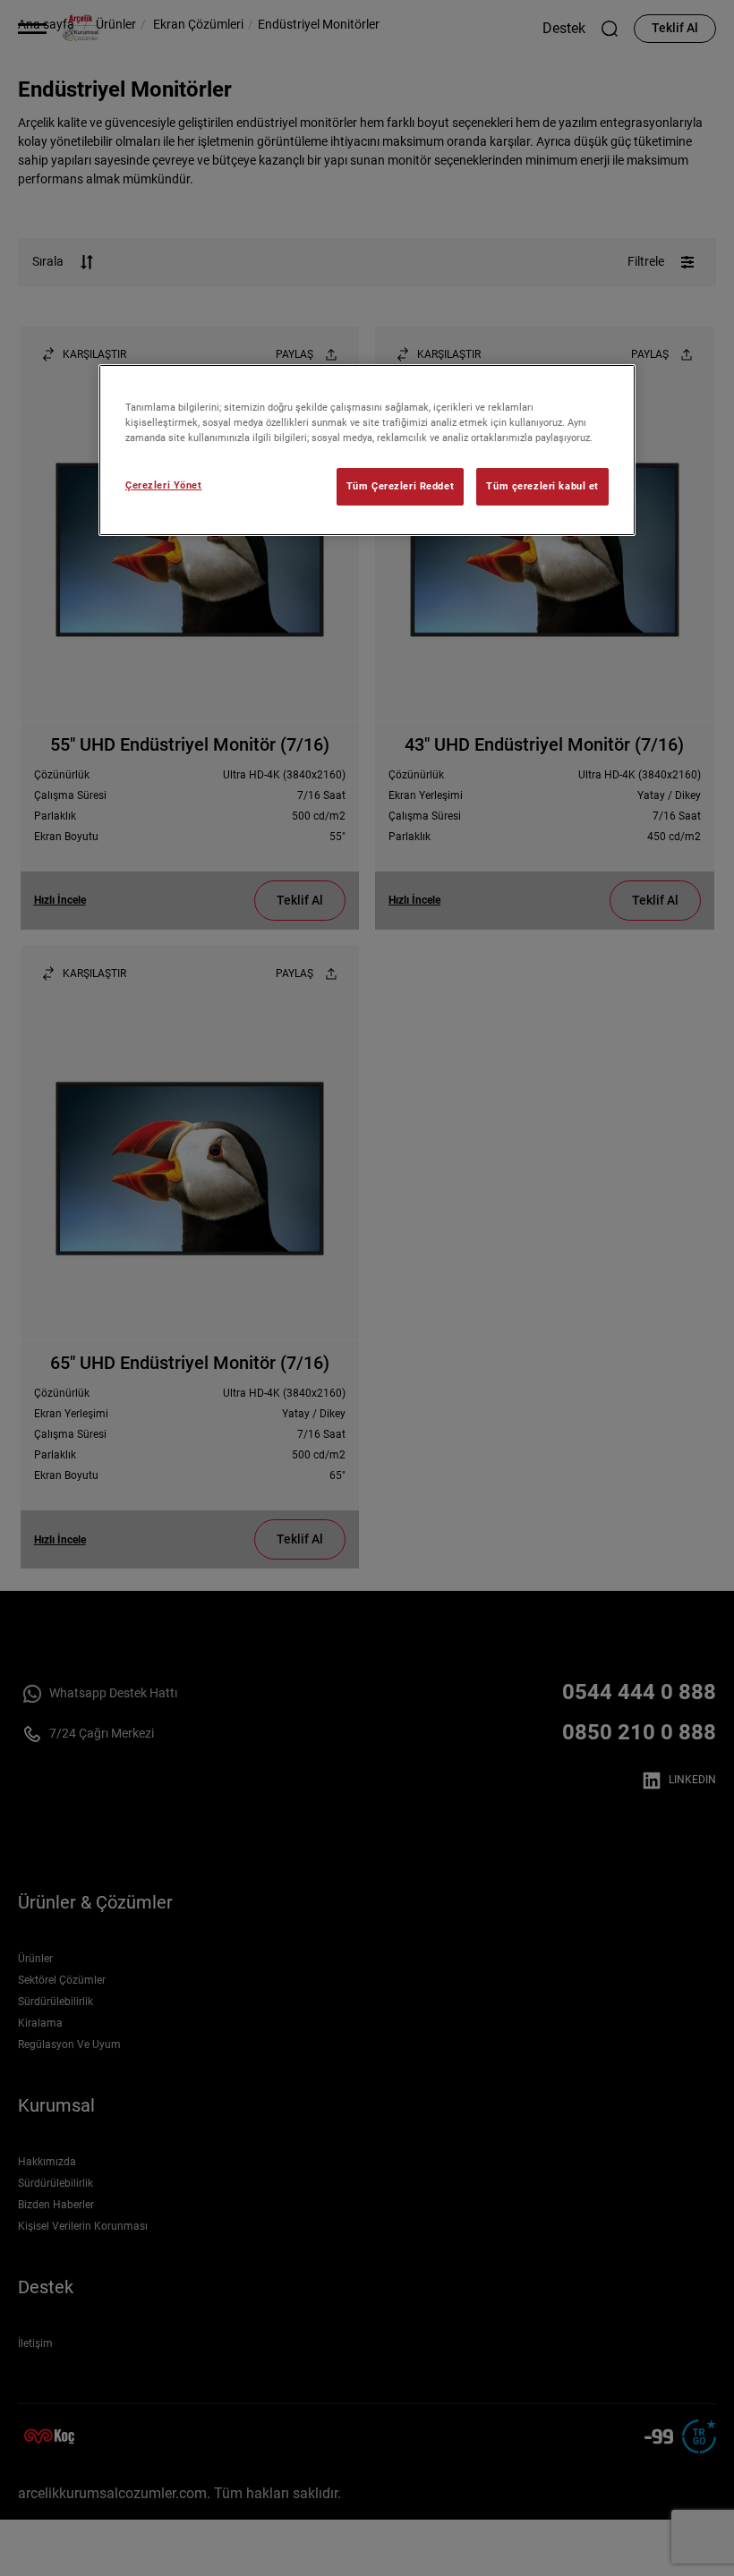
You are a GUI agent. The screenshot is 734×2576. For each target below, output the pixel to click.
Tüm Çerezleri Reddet (400, 486)
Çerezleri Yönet (164, 485)
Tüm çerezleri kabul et (542, 486)
